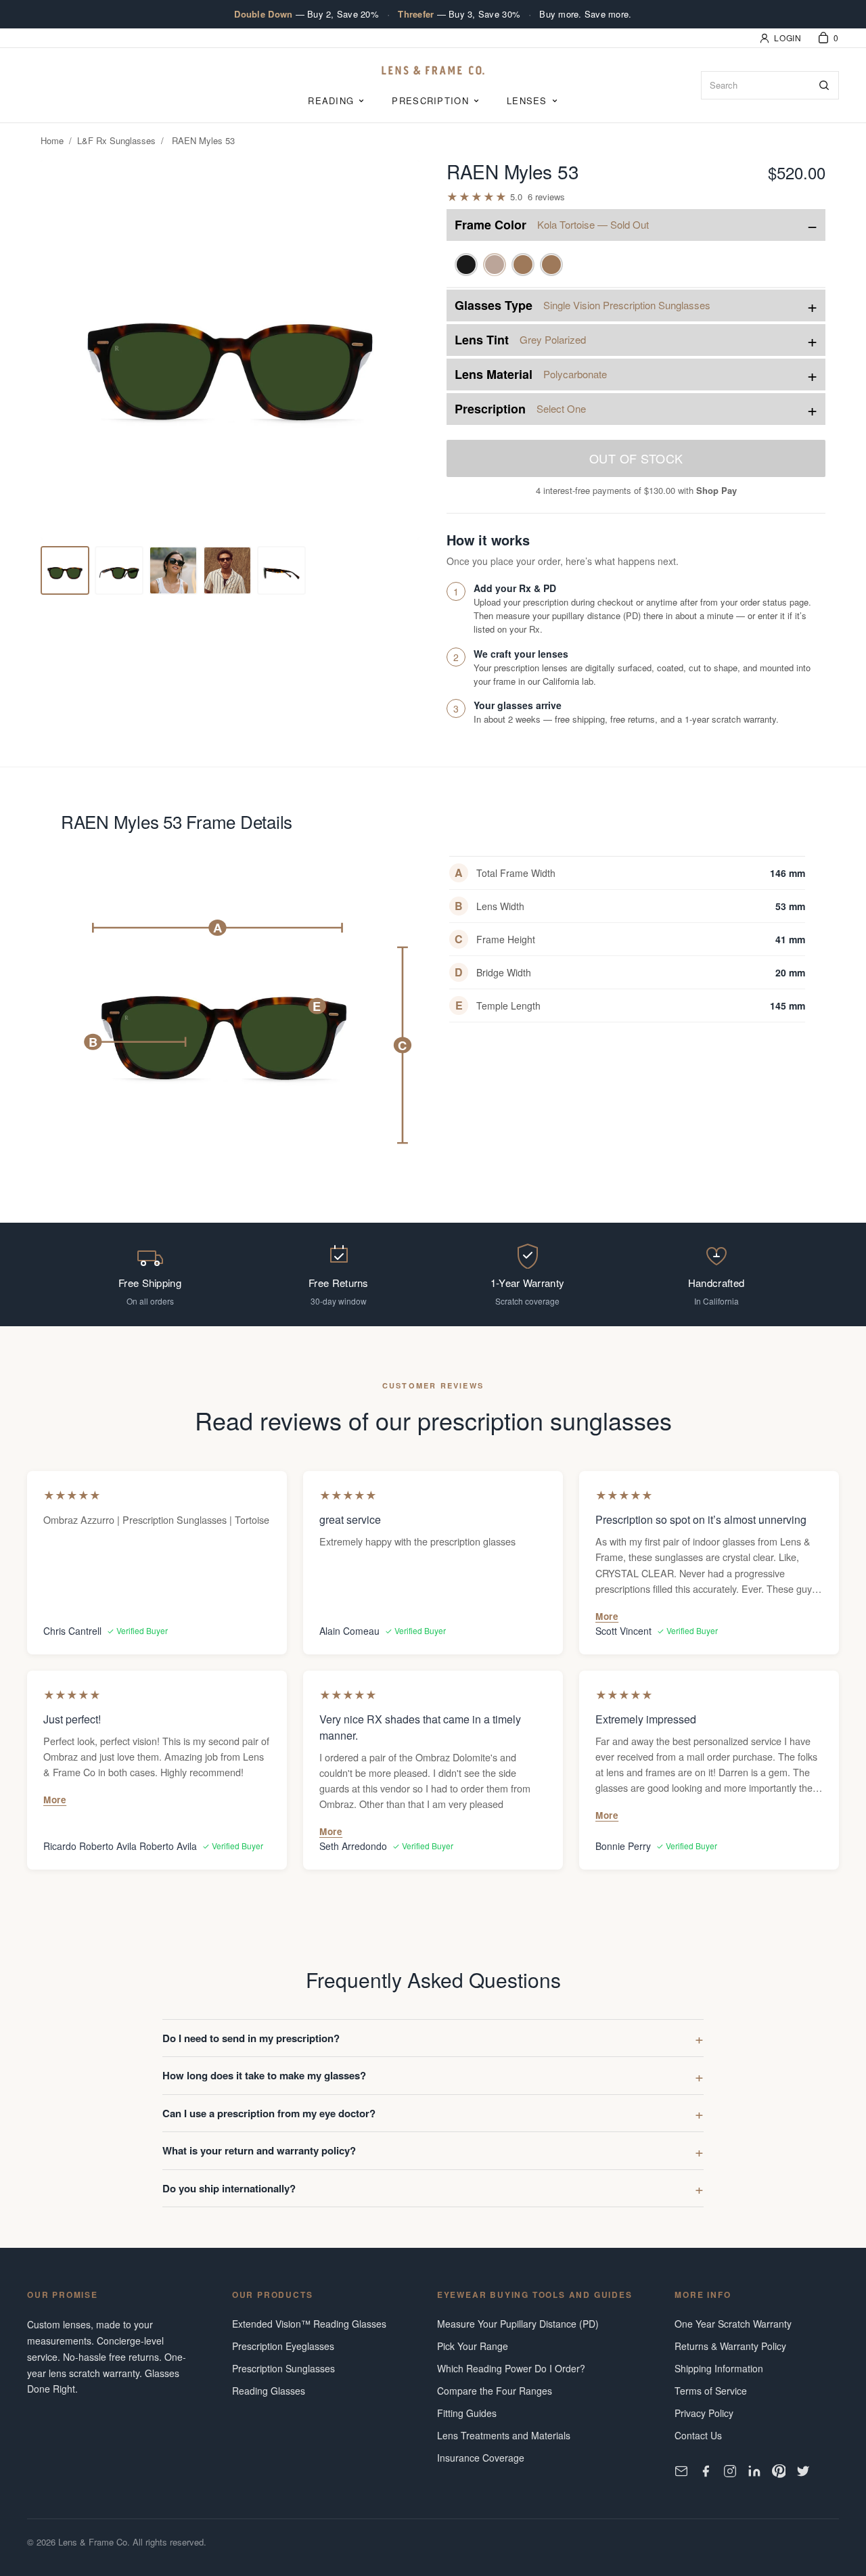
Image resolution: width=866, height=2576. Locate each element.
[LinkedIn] (754, 2471)
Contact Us (698, 2435)
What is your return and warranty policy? (259, 2150)
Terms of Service (711, 2391)
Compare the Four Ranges (495, 2391)
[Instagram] (730, 2471)
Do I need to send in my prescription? (251, 2038)
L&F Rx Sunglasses (116, 140)
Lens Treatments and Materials (504, 2435)
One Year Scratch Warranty (733, 2324)
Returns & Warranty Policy (730, 2346)
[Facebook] (706, 2471)
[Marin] (551, 265)
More (607, 1616)
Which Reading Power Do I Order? (511, 2368)
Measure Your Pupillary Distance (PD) (518, 2324)
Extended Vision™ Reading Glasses (309, 2324)
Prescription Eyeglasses (283, 2346)
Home (52, 140)
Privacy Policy (704, 2413)
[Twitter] (803, 2471)
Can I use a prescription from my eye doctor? (269, 2113)
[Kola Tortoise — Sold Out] (495, 265)
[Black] (466, 265)
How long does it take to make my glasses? (264, 2075)
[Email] (681, 2471)
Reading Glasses (269, 2391)
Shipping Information (719, 2368)
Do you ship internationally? (229, 2188)
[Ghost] (523, 265)
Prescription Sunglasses (283, 2368)
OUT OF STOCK (636, 458)
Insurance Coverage (481, 2458)
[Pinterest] (779, 2471)
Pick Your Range (473, 2346)
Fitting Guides (467, 2413)
